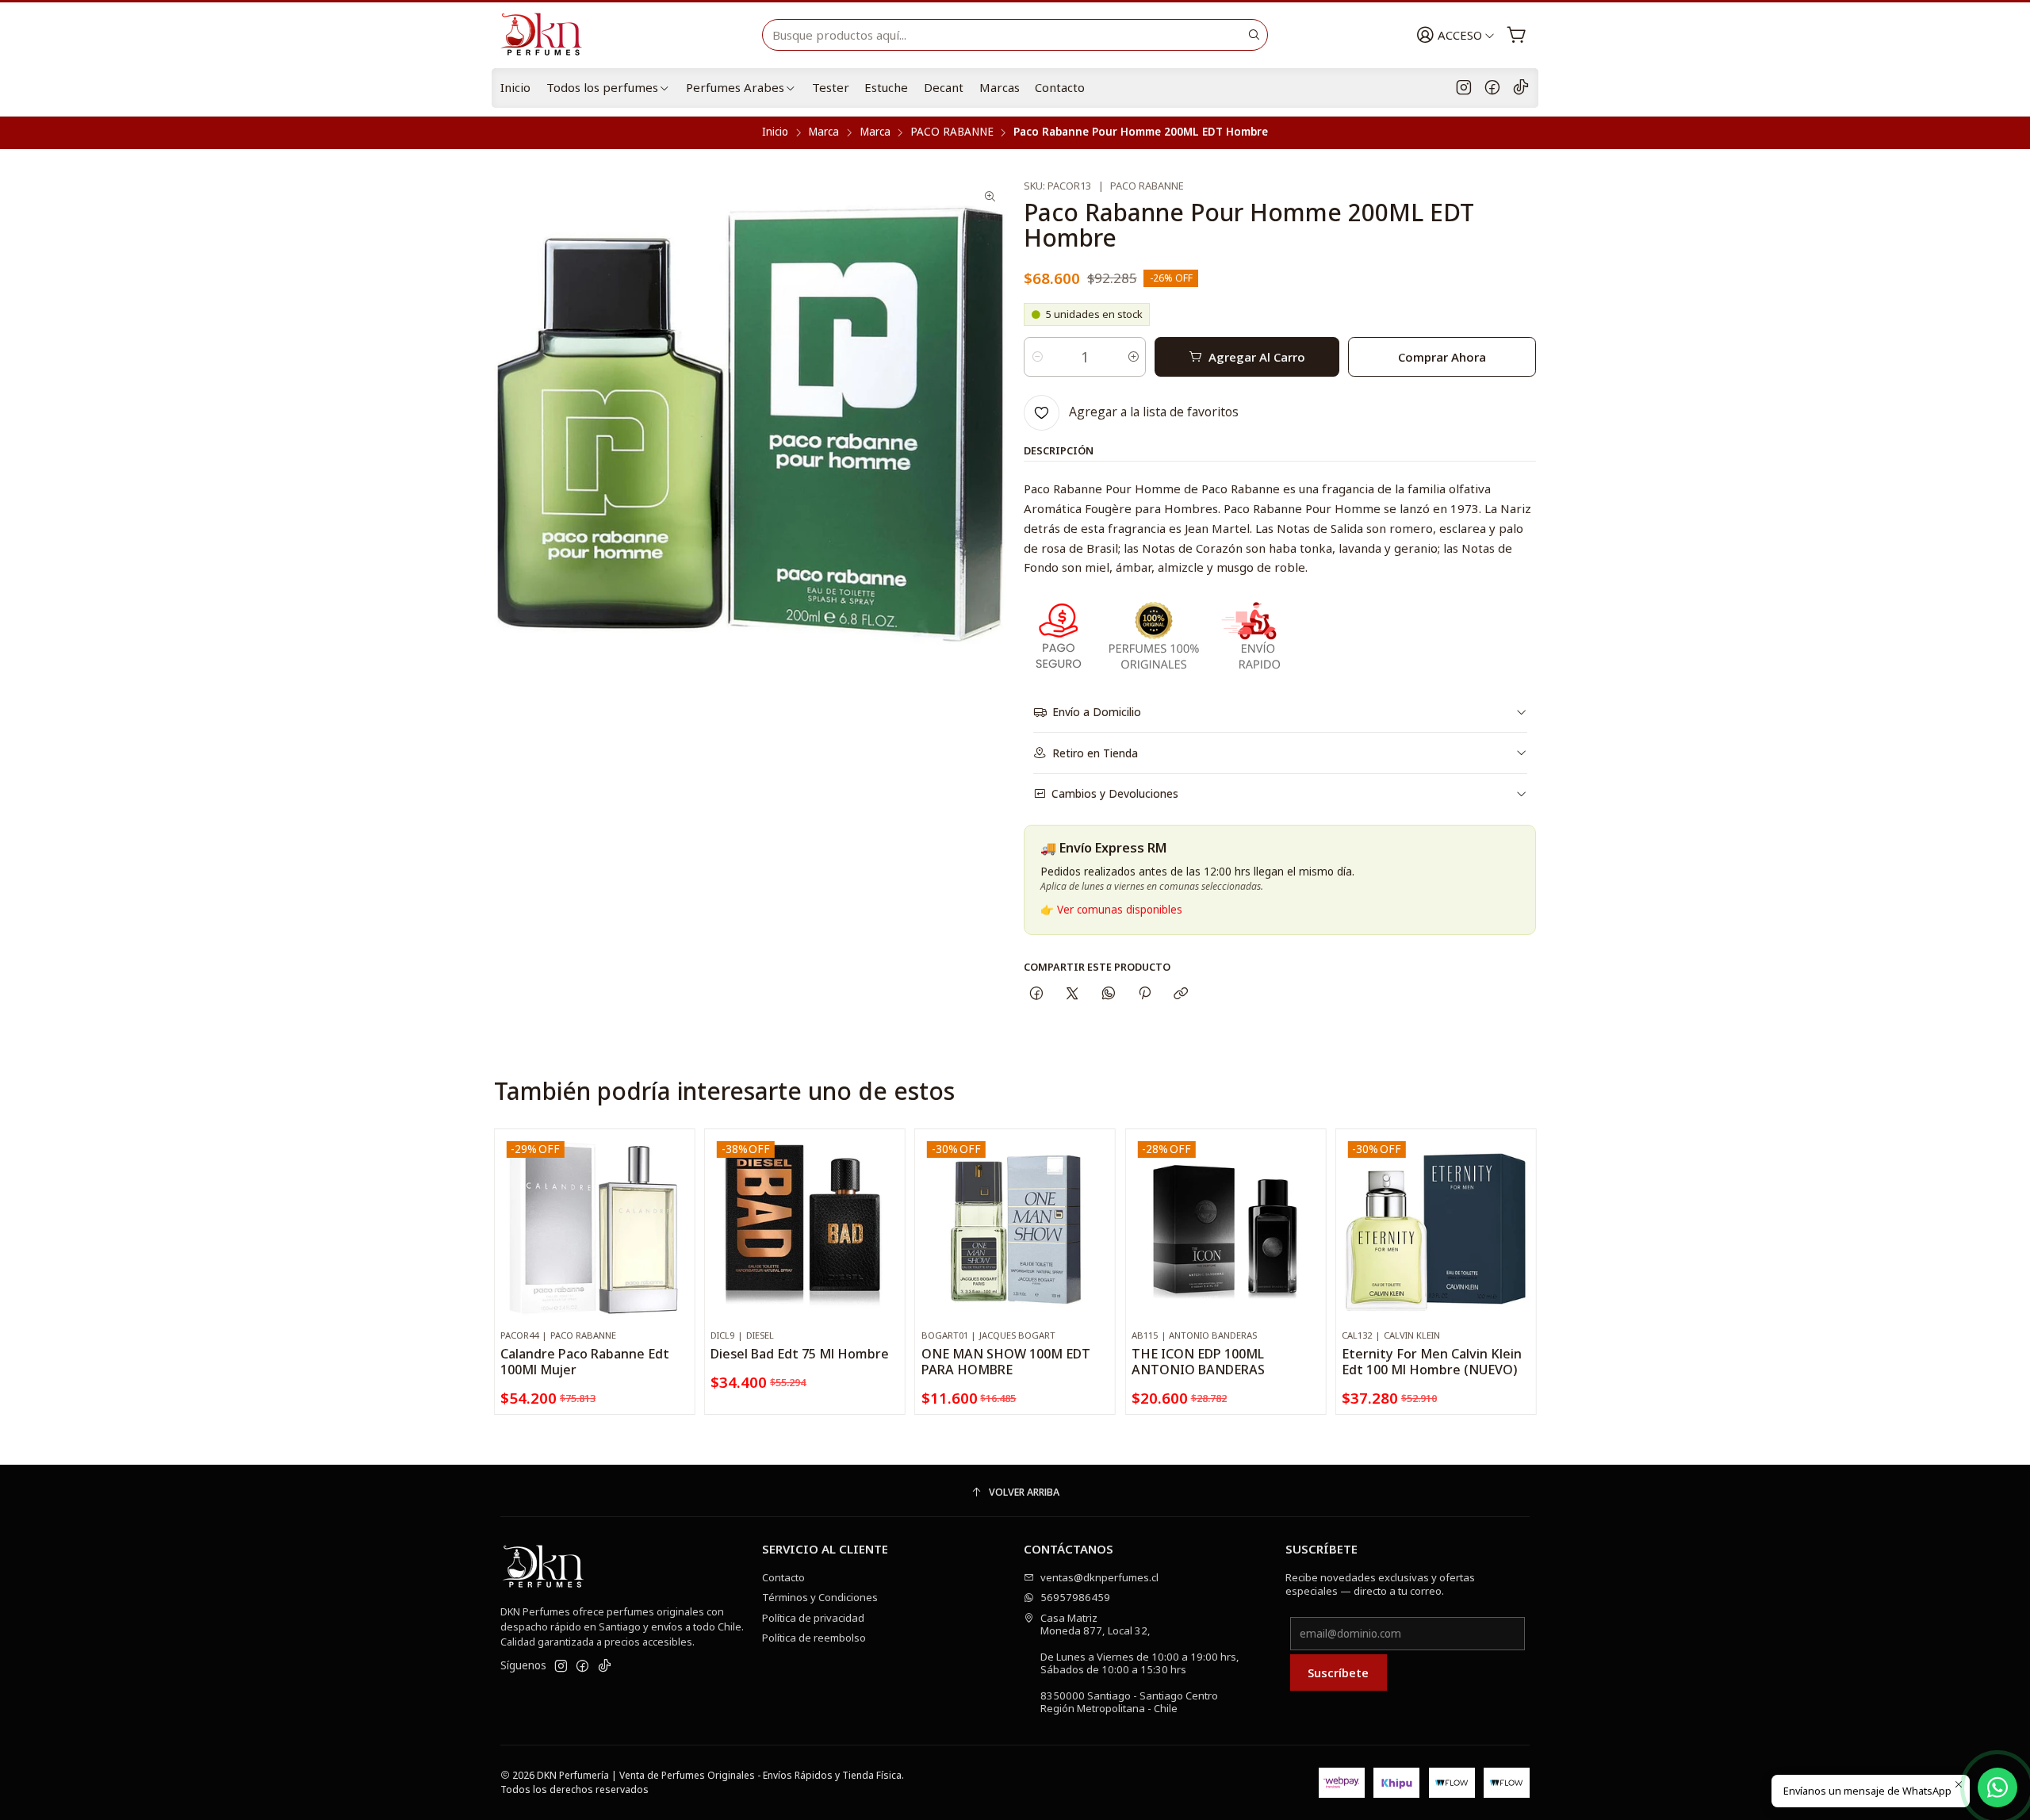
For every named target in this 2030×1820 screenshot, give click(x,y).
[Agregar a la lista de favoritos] (676, 1209)
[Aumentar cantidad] (1133, 357)
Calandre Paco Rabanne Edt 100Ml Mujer (585, 1362)
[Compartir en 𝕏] (1072, 994)
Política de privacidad (813, 1618)
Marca (823, 132)
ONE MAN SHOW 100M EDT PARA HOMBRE (1006, 1362)
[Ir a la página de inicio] (548, 35)
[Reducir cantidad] (1037, 357)
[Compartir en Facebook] (1036, 994)
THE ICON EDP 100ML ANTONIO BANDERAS (1198, 1362)
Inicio (515, 87)
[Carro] (1517, 35)
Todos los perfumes (602, 87)
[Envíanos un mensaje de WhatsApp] (1997, 1787)
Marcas (1000, 87)
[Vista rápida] (676, 1244)
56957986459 (1075, 1597)
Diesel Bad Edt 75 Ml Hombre (800, 1354)
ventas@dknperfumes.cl (1099, 1577)
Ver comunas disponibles (1120, 910)
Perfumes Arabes (735, 87)
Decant (944, 87)
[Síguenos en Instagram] (1464, 88)
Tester (831, 87)
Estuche (886, 87)
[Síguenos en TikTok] (1521, 88)
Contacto (1060, 87)
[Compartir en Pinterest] (1144, 994)
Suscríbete (1338, 1672)
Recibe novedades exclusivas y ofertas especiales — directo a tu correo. (1380, 1584)
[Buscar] (1254, 35)
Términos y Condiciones (820, 1597)
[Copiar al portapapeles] (1181, 994)
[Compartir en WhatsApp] (1108, 994)
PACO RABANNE (952, 132)
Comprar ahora (1442, 357)
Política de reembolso (814, 1638)
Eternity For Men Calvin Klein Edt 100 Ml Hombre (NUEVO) (1432, 1362)
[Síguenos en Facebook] (1492, 88)
